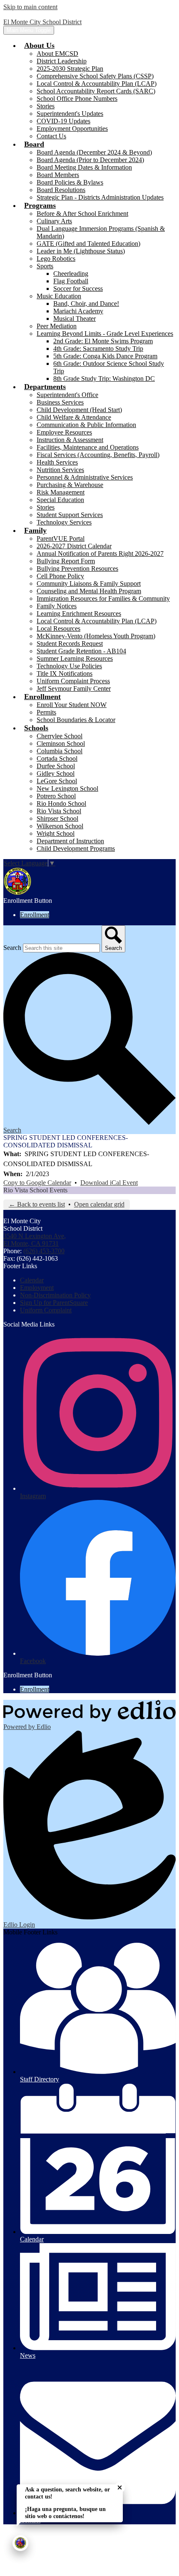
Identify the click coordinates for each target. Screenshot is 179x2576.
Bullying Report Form (66, 561)
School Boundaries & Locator (76, 720)
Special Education (60, 500)
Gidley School (56, 773)
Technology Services (64, 522)
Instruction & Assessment (70, 440)
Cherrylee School (60, 736)
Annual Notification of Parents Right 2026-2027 (100, 553)
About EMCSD (57, 54)
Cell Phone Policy (60, 576)
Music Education (59, 296)
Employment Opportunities (72, 129)
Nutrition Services (60, 470)
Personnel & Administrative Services (85, 477)
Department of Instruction (70, 841)
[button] (39, 45)
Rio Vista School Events (35, 1190)
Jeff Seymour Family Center (74, 688)
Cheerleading (71, 274)
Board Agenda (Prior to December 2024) (90, 160)
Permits (46, 712)
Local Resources (58, 628)
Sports (45, 266)
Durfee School (56, 766)
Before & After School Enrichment (82, 214)
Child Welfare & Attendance (74, 417)
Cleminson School (61, 743)
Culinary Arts (54, 221)
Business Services (60, 402)
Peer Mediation (57, 326)
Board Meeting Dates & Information (84, 167)
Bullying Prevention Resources (77, 568)
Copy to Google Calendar (37, 1183)
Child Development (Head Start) (79, 410)
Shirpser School (57, 818)
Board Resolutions (61, 190)
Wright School (56, 833)
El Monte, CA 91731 (35, 1240)
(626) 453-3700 (44, 1251)
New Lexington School (67, 788)
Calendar (32, 1280)
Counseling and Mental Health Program (89, 591)
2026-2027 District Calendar (74, 546)
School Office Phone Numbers (77, 99)
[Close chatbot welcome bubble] (120, 2487)
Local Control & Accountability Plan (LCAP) (97, 84)
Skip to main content (30, 7)
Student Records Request (70, 643)
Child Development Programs (76, 848)
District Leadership (62, 61)
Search (12, 948)
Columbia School (60, 751)
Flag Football (71, 281)
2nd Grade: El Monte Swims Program (103, 341)
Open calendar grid (99, 1204)
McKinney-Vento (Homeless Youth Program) (96, 636)
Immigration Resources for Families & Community (103, 598)
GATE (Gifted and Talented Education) (88, 244)
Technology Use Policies (69, 666)
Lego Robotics (56, 259)
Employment (37, 1288)
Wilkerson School (60, 826)
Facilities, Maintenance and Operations (88, 447)
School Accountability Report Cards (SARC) (96, 91)
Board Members (58, 175)
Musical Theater (75, 319)
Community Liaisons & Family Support (89, 583)
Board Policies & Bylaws (70, 182)
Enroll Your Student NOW (72, 705)
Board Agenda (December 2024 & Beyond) (94, 152)
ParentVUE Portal (61, 538)
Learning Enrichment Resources (79, 613)
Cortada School (57, 758)
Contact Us (51, 136)
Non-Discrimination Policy (55, 1295)
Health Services (57, 462)
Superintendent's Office (67, 395)
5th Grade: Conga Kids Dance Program (105, 356)
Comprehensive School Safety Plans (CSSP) (95, 76)
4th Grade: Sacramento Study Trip (98, 349)
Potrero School (56, 796)
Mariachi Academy (78, 311)
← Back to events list (37, 1204)
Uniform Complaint (46, 1310)
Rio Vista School (59, 811)
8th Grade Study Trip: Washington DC (104, 379)
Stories (46, 106)
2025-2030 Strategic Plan (70, 69)
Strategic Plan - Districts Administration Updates (100, 197)
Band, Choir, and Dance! (86, 304)
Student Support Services (70, 515)
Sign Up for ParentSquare (54, 1303)
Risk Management (61, 492)
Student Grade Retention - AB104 (81, 651)
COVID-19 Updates (63, 121)
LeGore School (57, 781)
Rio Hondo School (61, 803)
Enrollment (35, 915)
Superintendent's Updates (70, 114)
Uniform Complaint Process (73, 681)
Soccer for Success (78, 289)
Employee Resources (64, 432)
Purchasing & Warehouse (70, 485)
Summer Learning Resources (75, 658)
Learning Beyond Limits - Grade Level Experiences (105, 334)
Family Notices (57, 606)
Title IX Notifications (65, 673)
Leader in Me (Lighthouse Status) (81, 251)
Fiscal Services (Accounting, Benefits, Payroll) (98, 455)
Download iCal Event (109, 1183)
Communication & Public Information (86, 425)
